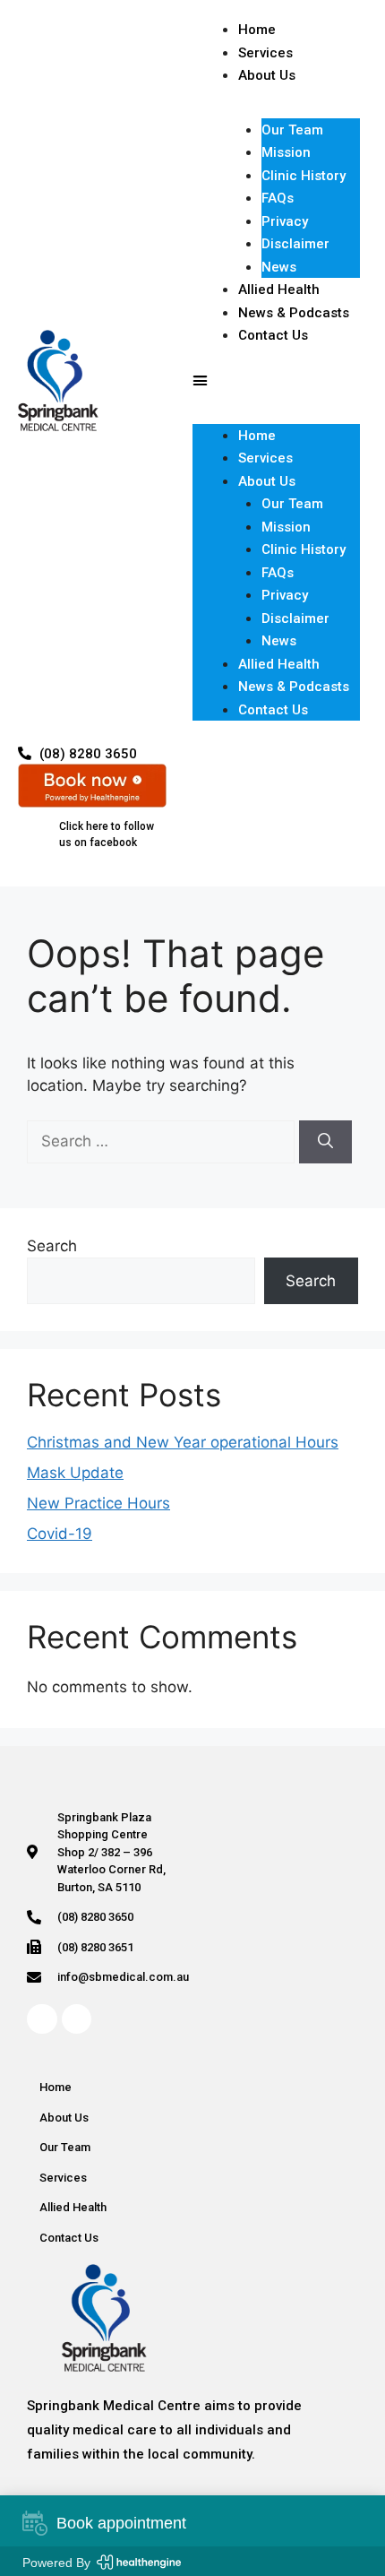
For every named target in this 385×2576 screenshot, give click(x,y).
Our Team (292, 130)
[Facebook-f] (42, 2019)
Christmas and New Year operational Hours (183, 1442)
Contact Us (273, 335)
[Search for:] (163, 1141)
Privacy (285, 221)
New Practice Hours (98, 1503)
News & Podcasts (294, 687)
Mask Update (75, 1473)
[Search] (325, 1142)
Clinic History (304, 176)
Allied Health (279, 664)
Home (257, 436)
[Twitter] (77, 2019)
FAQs (278, 198)
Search (52, 1246)
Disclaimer (295, 244)
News (279, 641)
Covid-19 (60, 1534)
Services (265, 458)
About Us (267, 75)
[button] (276, 381)
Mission (286, 152)
